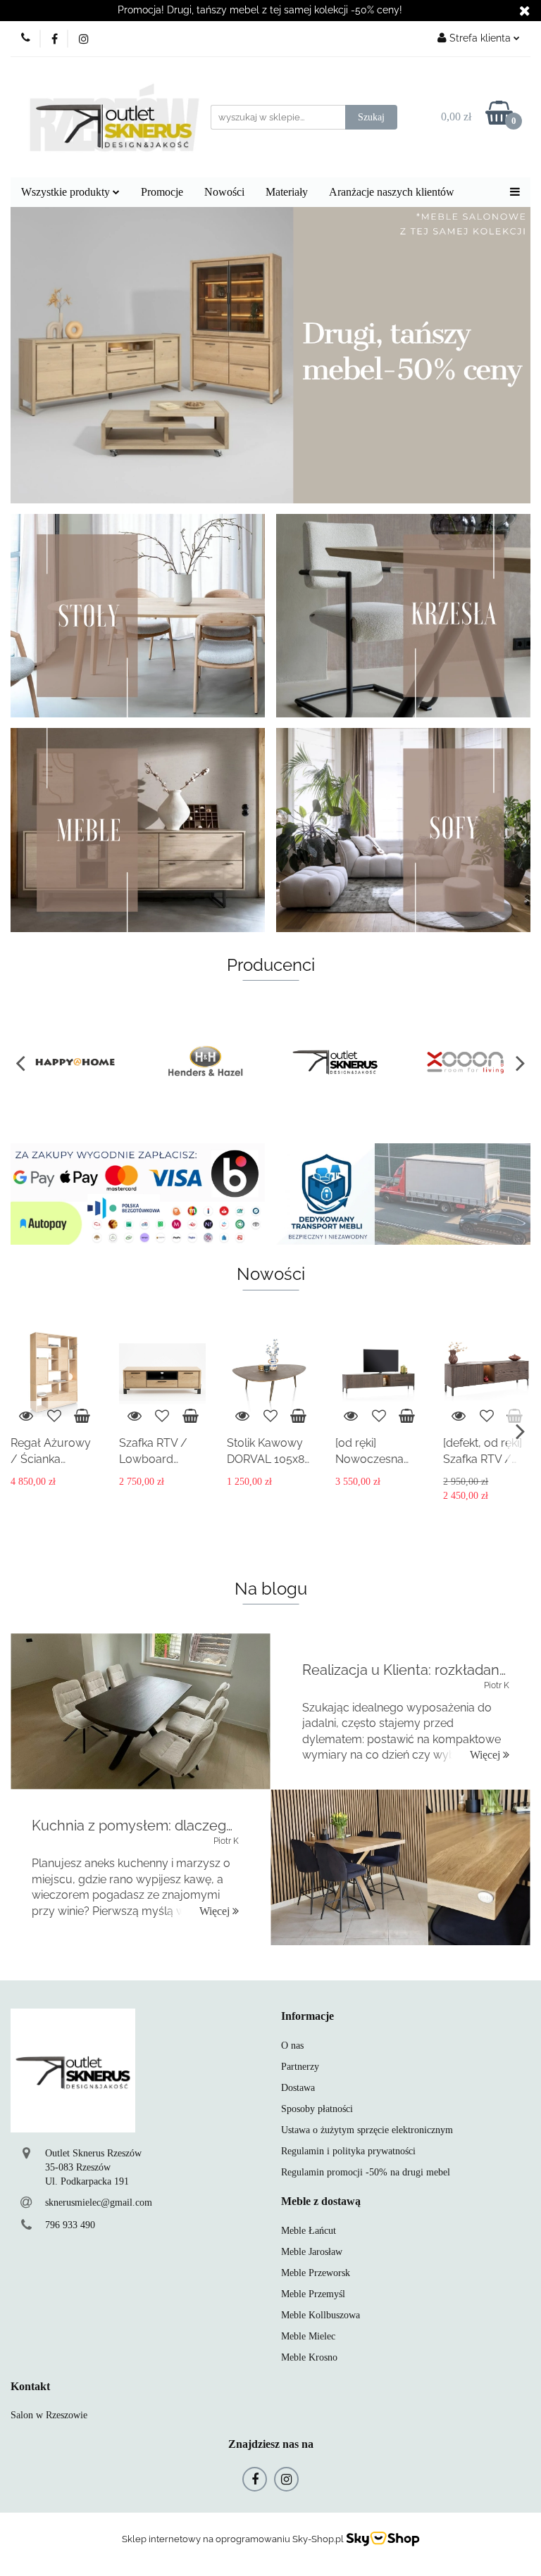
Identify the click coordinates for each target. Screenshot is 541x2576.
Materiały (287, 192)
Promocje (162, 192)
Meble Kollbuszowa (321, 2315)
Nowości (224, 192)
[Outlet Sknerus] (206, 1062)
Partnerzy (300, 2067)
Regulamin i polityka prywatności (348, 2151)
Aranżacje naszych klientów (392, 192)
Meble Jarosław (312, 2252)
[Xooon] (336, 1062)
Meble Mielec (308, 2336)
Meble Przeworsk (316, 2273)
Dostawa (298, 2088)
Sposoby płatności (317, 2109)
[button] (307, 2017)
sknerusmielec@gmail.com (99, 2203)
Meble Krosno (309, 2357)
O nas (292, 2046)
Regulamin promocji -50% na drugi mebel (366, 2172)
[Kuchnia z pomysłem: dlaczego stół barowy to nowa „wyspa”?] (400, 1867)
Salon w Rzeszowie (49, 2415)
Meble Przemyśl (313, 2294)
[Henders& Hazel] (76, 1062)
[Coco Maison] (466, 1062)
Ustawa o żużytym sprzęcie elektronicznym (367, 2130)
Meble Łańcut (309, 2231)
